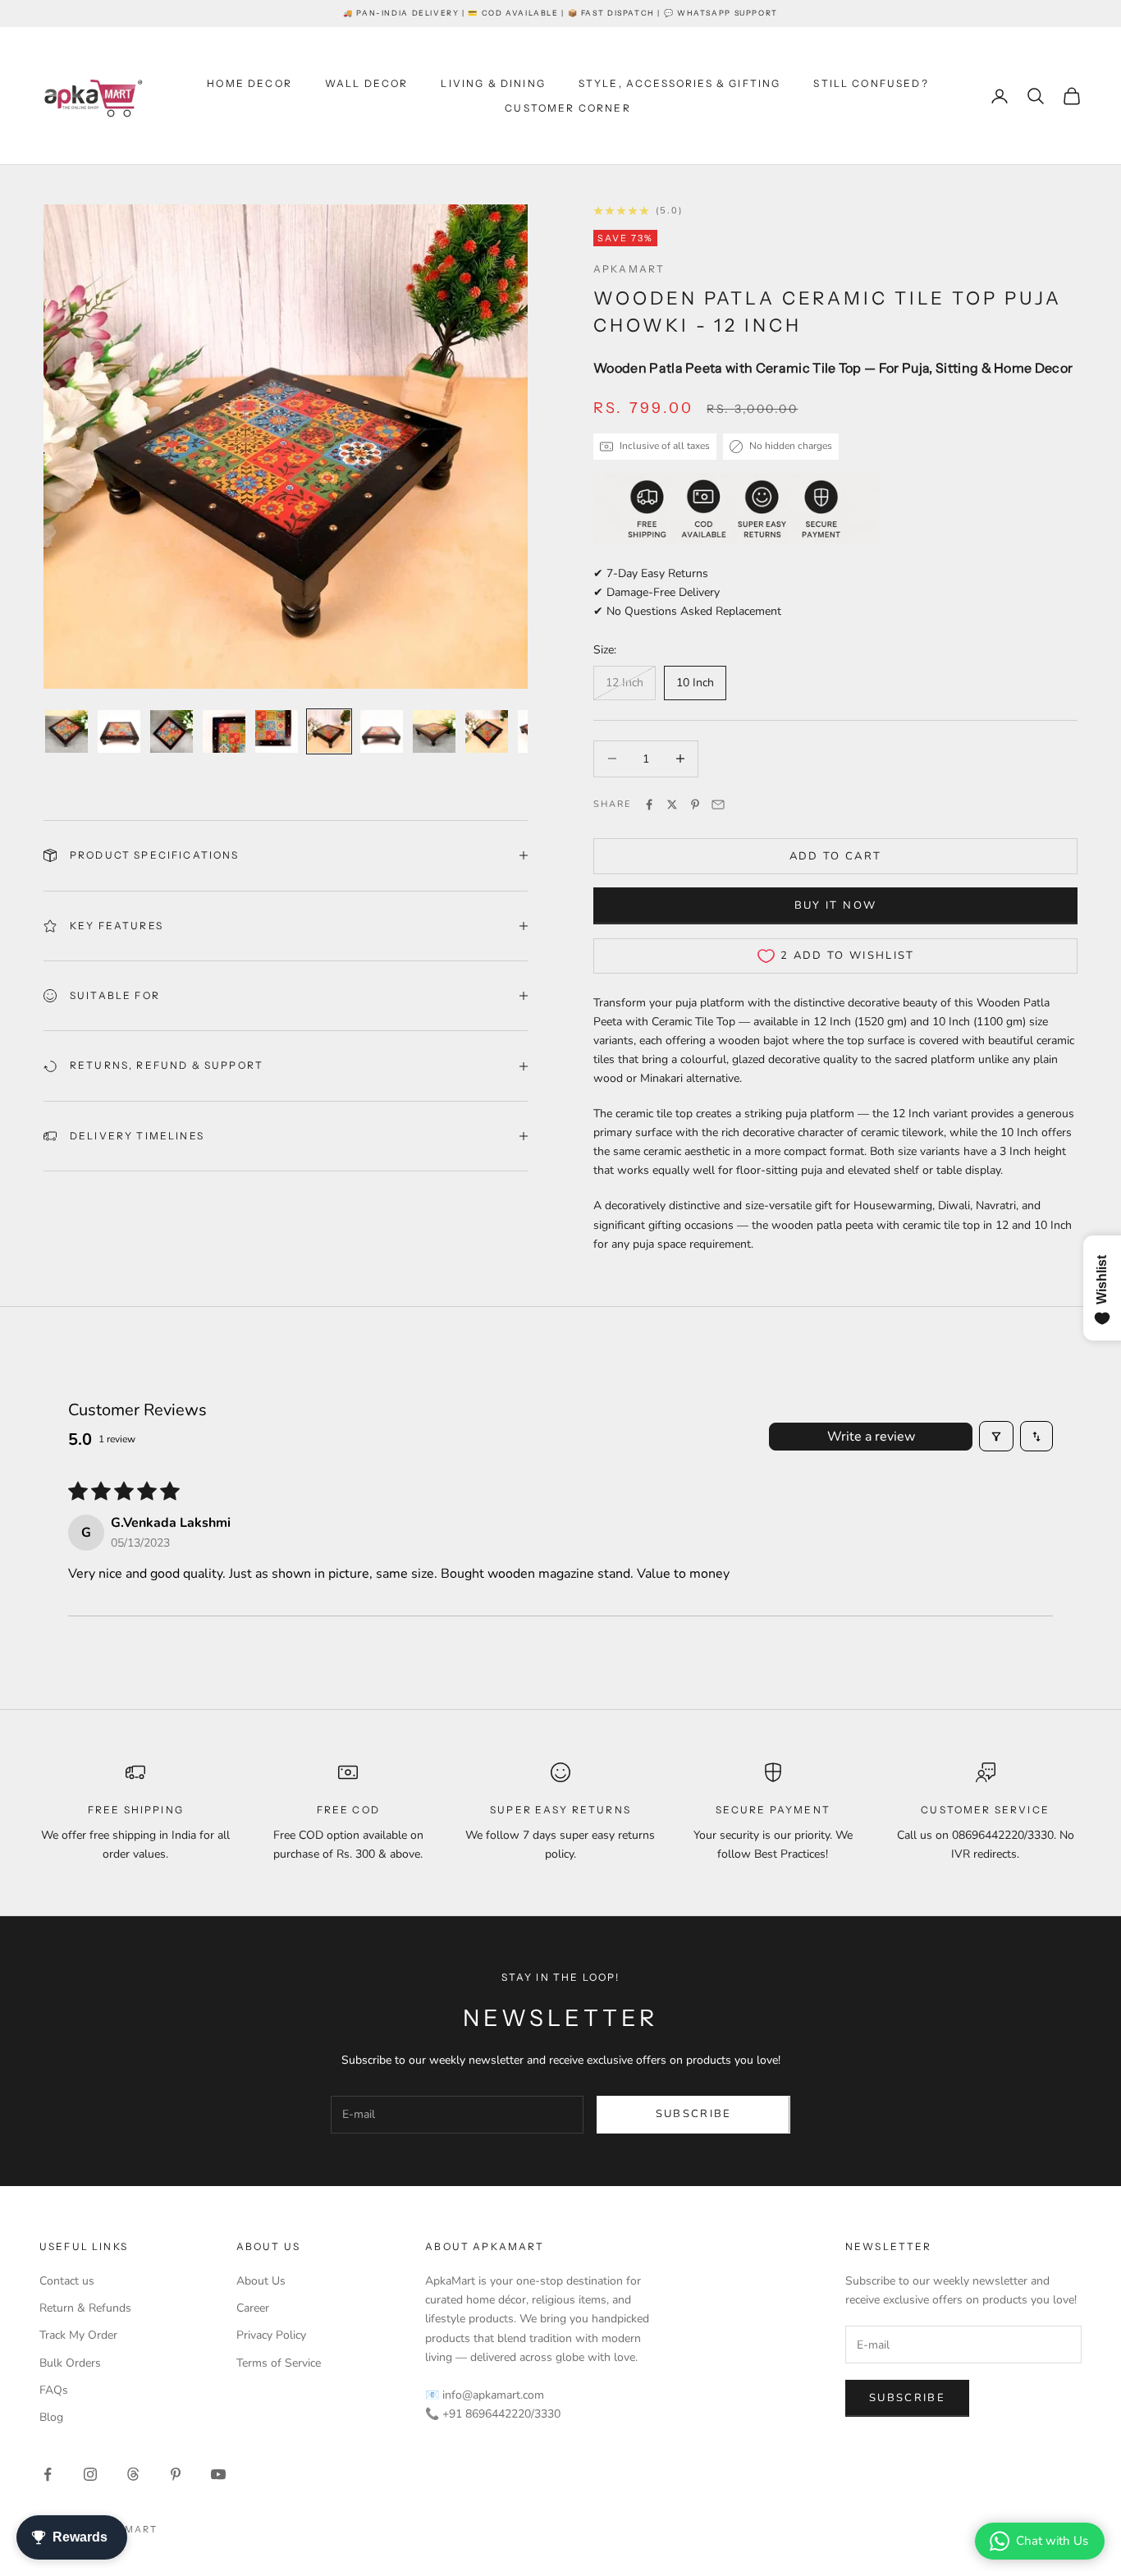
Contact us (67, 2281)
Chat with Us (1052, 2541)
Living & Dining (493, 83)
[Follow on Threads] (133, 2474)
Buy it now (835, 905)
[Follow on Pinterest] (176, 2474)
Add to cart (836, 856)
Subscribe (694, 2114)
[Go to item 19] (119, 731)
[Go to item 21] (224, 731)
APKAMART (629, 269)
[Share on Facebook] (649, 804)
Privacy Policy (271, 2335)
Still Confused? (871, 83)
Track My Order (78, 2335)
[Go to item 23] (329, 731)
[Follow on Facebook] (48, 2474)
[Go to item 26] (487, 731)
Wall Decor (367, 83)
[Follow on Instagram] (90, 2474)
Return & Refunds (85, 2308)
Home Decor (249, 83)
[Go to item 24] (382, 731)
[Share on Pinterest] (695, 804)
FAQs (54, 2390)
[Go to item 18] (66, 731)
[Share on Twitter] (672, 804)
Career (253, 2308)
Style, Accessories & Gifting (679, 83)
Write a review (871, 1437)
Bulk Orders (70, 2363)
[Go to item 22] (277, 731)
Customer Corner (567, 108)
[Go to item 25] (434, 731)
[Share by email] (718, 804)
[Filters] (996, 1436)
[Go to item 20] (172, 731)
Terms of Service (279, 2363)
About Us (261, 2281)
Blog (51, 2417)
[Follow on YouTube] (218, 2474)
